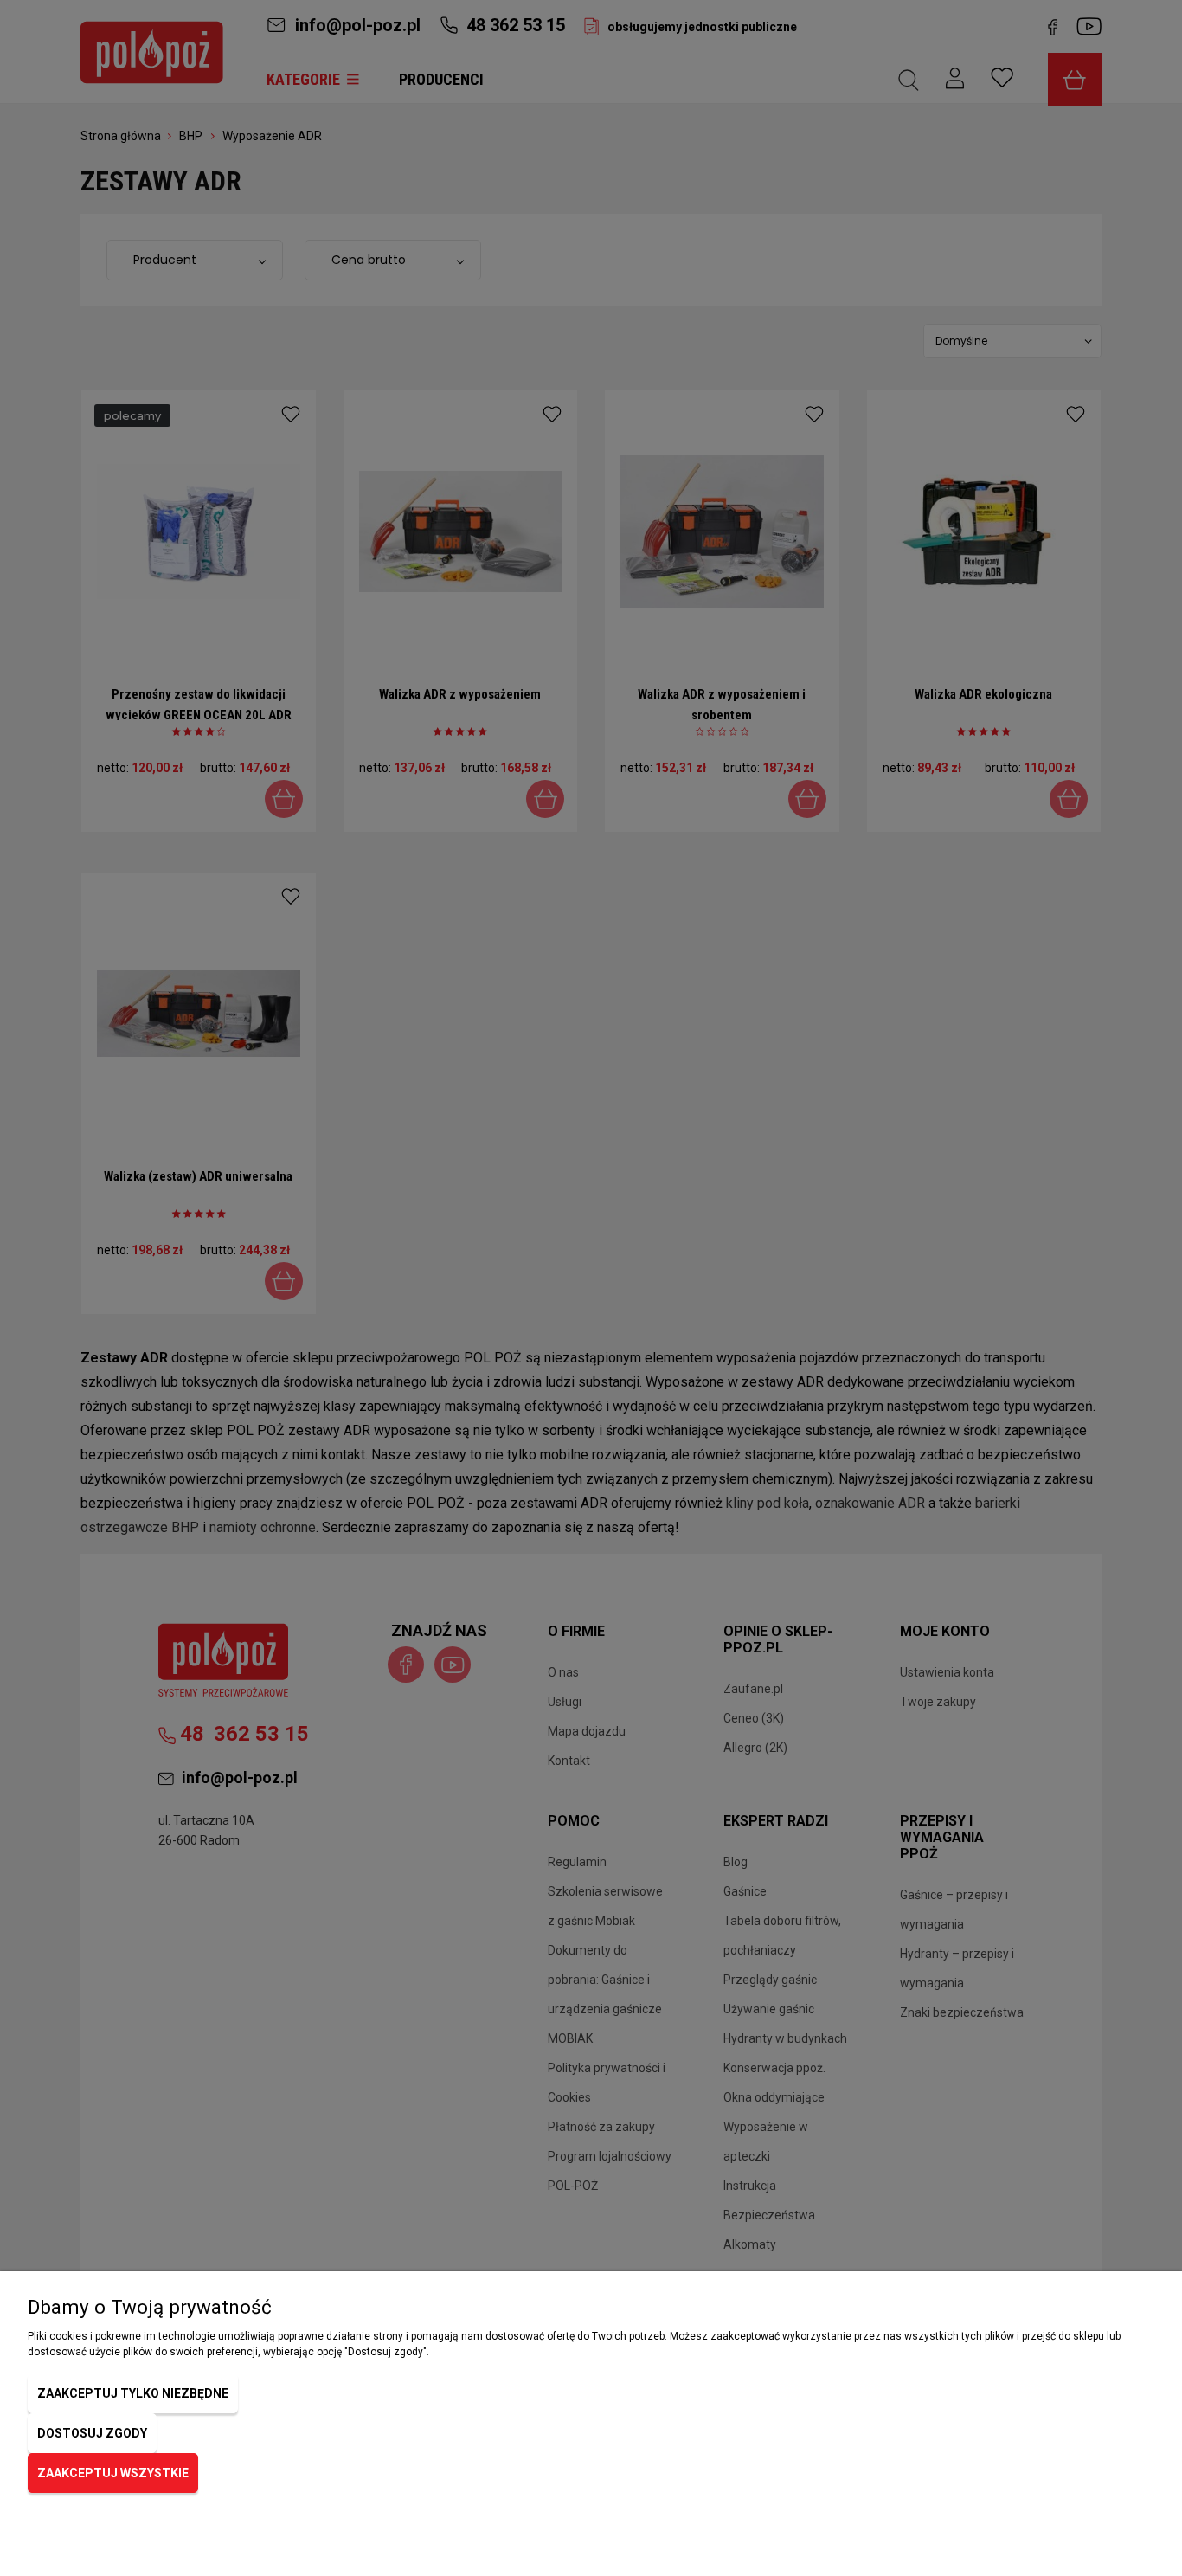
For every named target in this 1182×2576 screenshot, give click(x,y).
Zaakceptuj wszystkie (113, 2473)
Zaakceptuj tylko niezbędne (133, 2393)
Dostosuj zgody (92, 2433)
